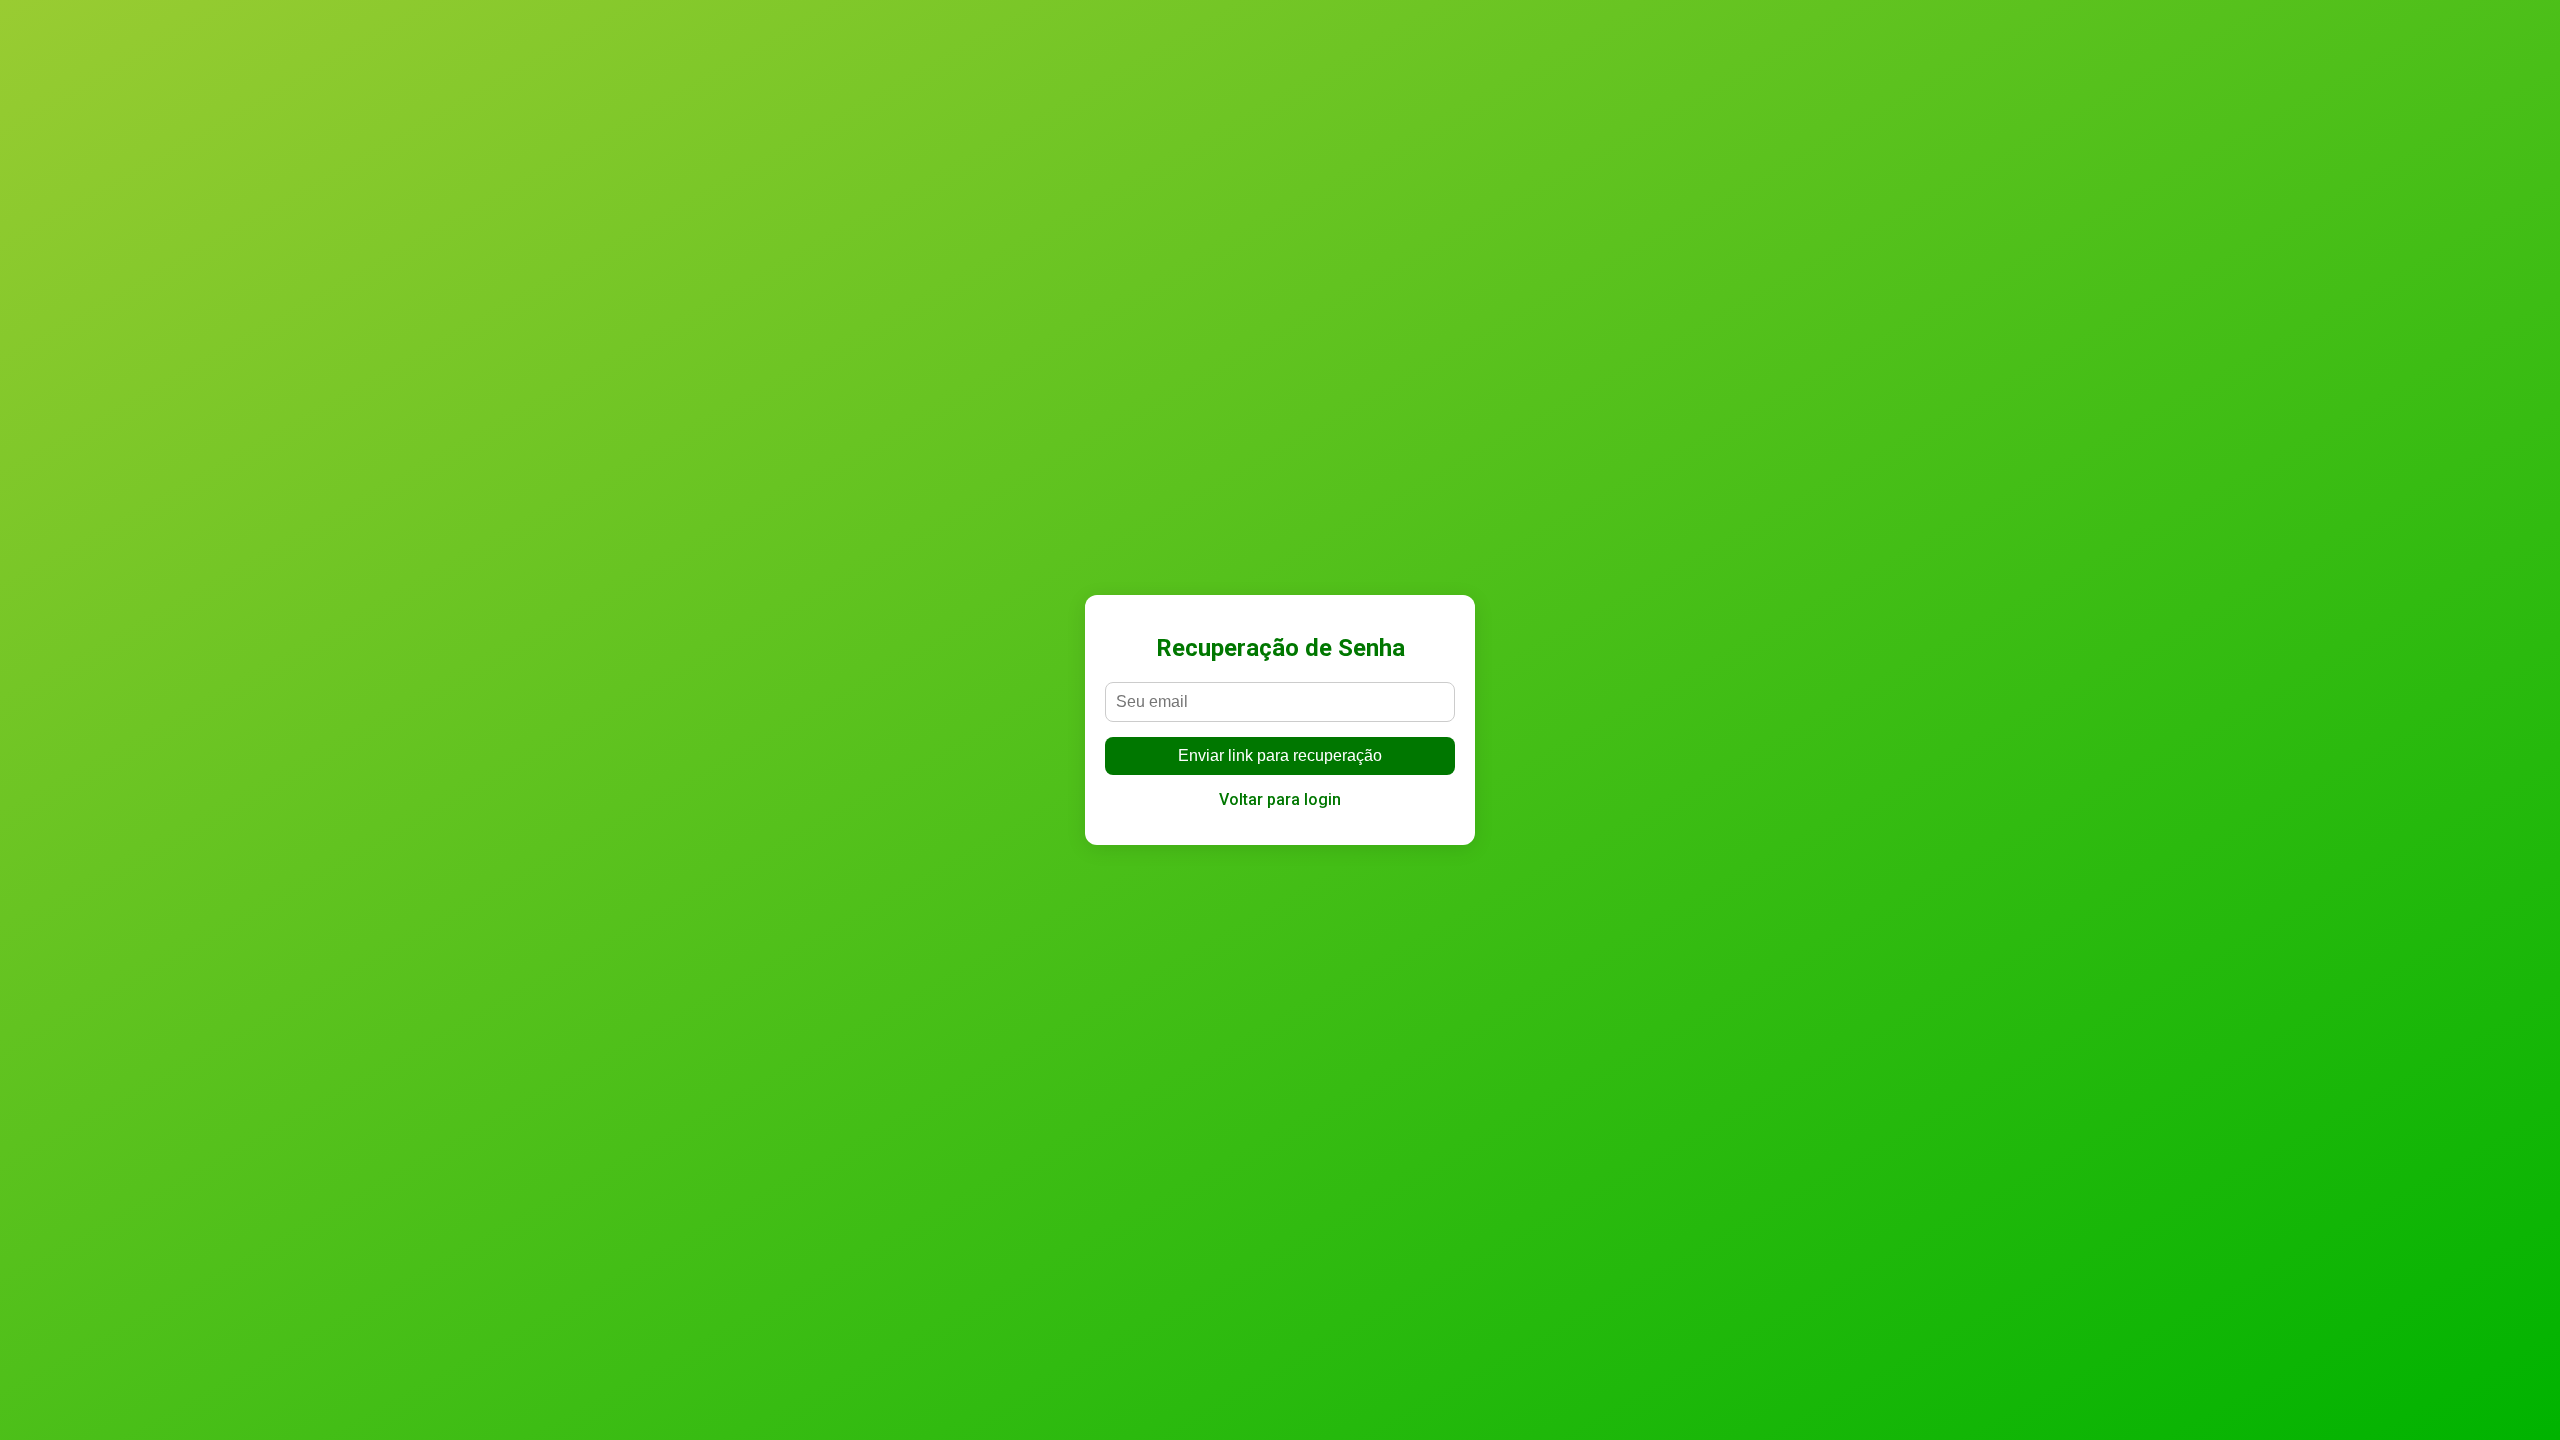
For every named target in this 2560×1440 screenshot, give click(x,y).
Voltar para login (1280, 799)
